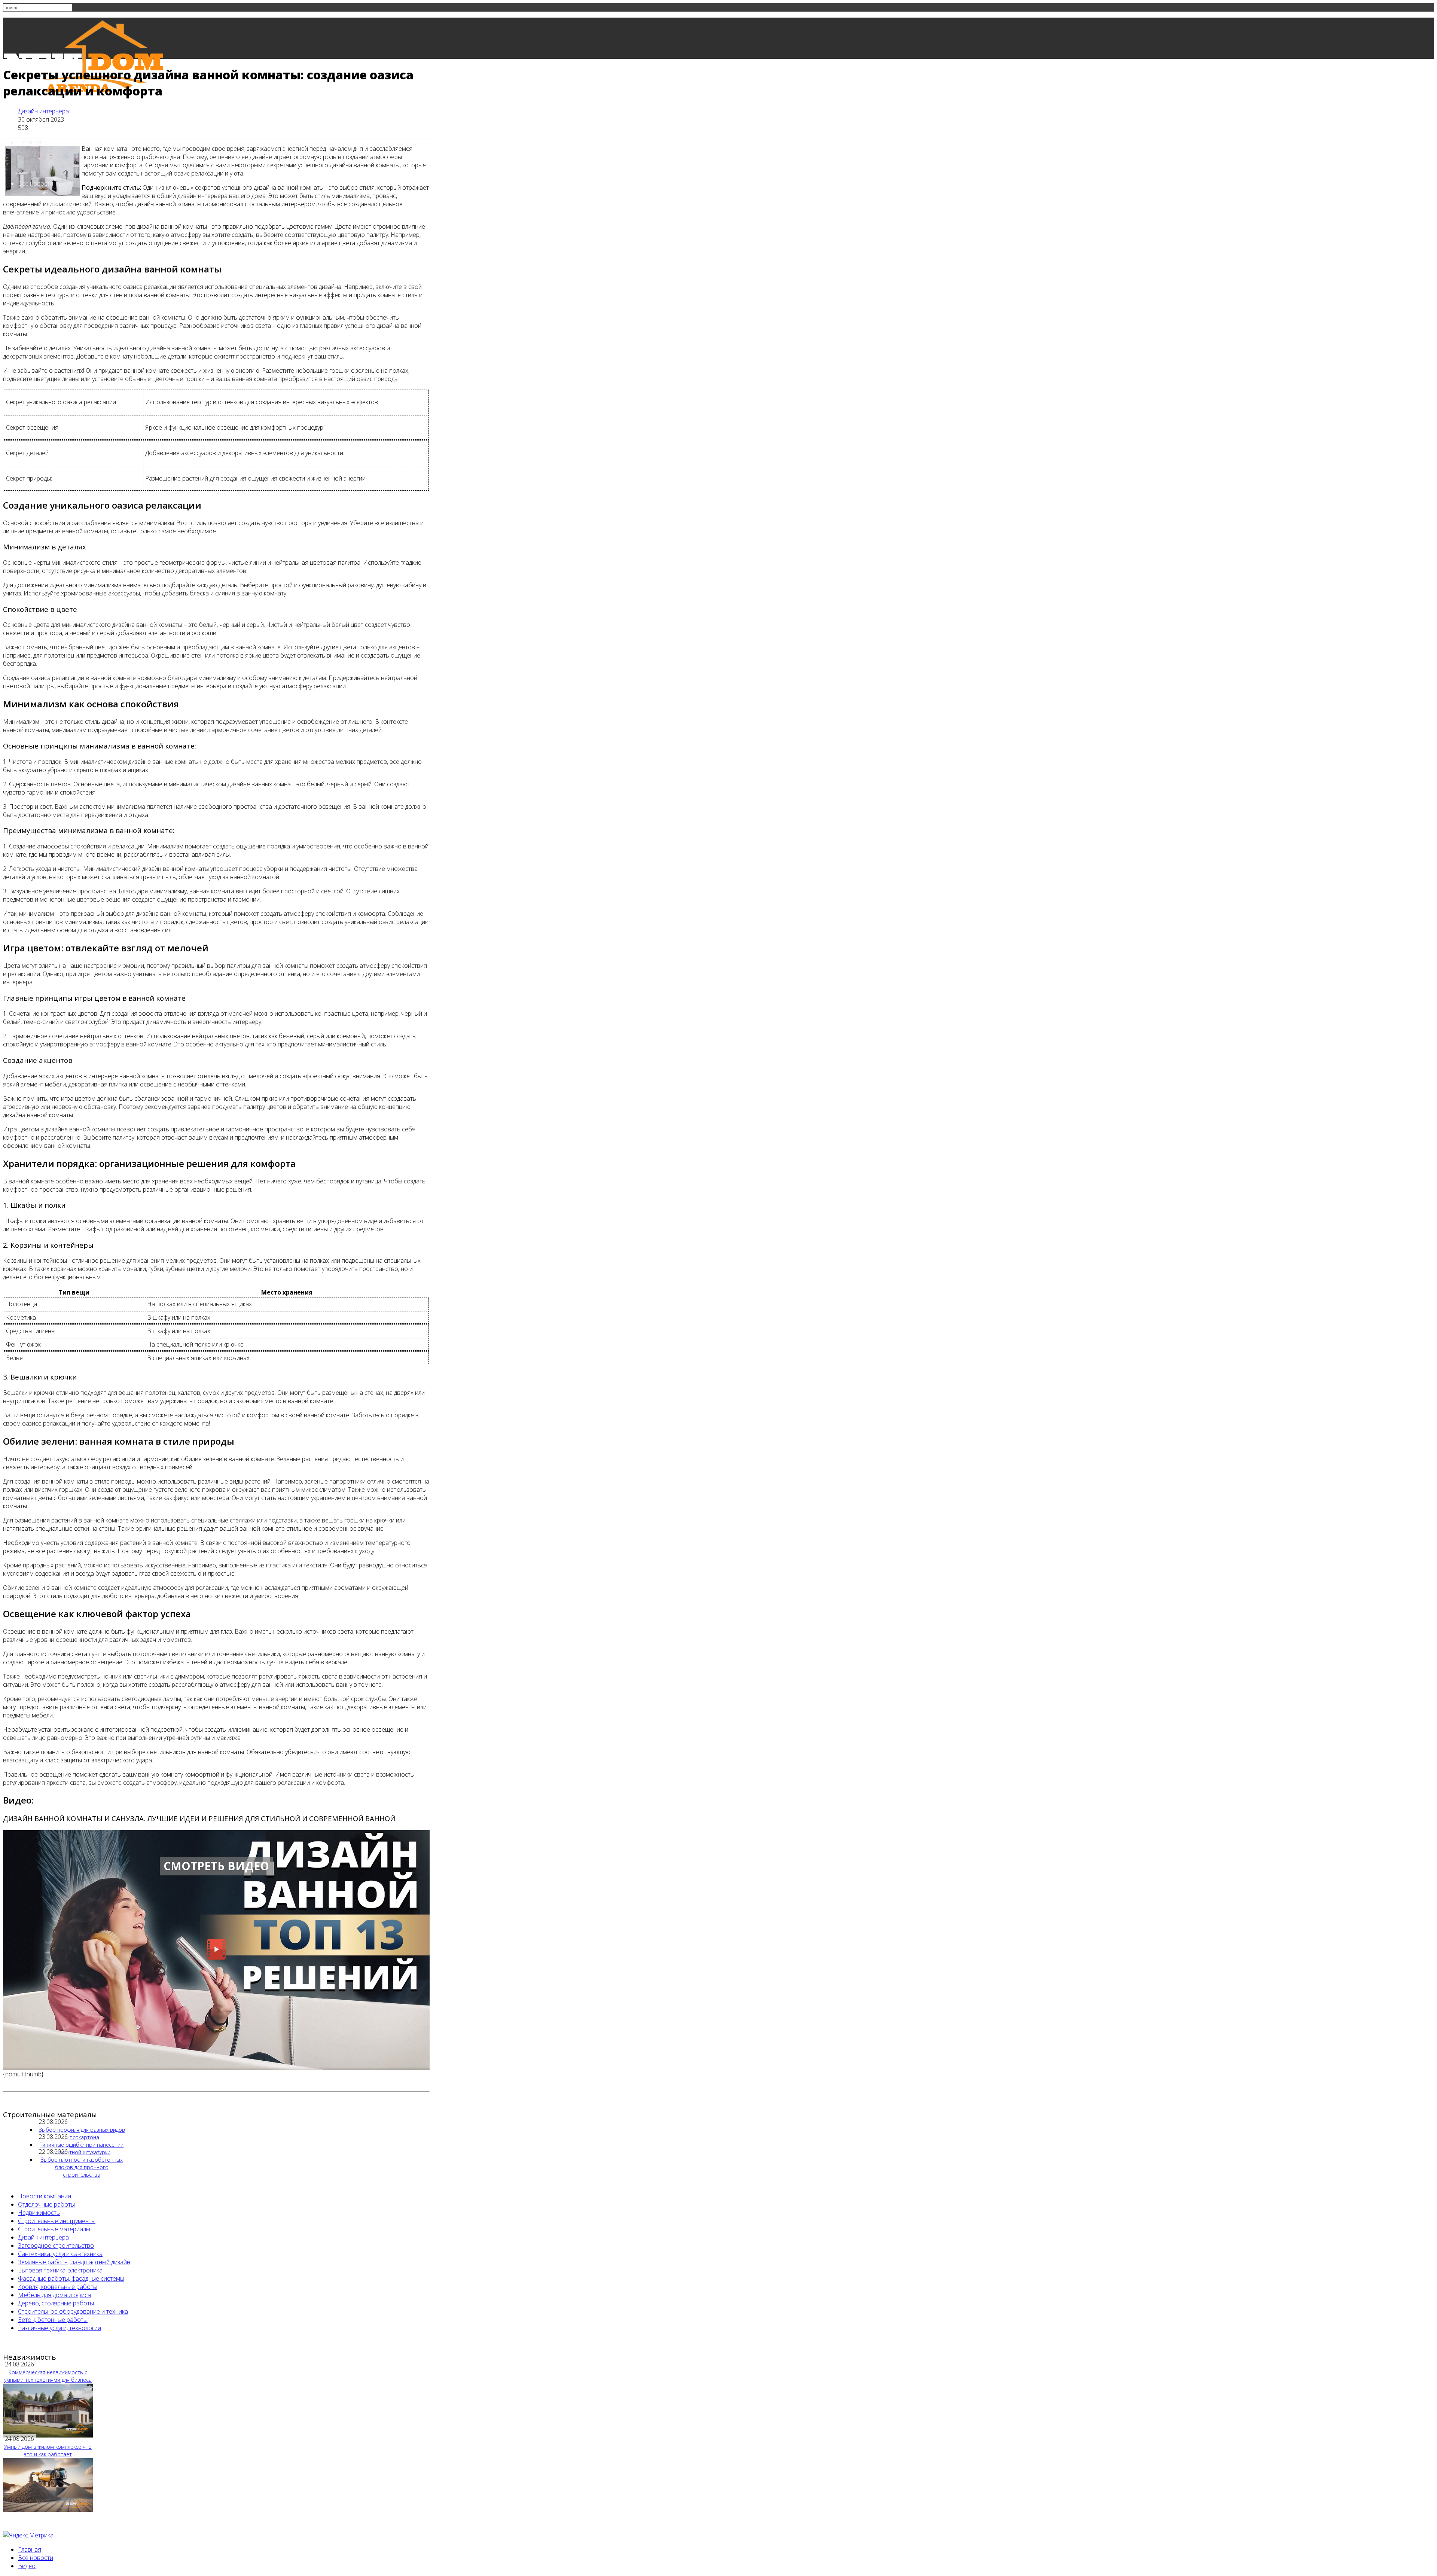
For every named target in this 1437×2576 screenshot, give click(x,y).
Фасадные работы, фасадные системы (71, 2278)
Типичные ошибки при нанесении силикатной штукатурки (82, 2148)
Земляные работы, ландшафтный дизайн (74, 2262)
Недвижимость (39, 2213)
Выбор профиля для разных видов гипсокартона (82, 2133)
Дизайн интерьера (43, 111)
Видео (27, 2566)
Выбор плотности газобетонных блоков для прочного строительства (82, 2167)
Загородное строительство (56, 2246)
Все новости (36, 183)
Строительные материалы (54, 2229)
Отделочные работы (46, 2204)
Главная (30, 142)
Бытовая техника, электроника (60, 2270)
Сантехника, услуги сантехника (60, 2254)
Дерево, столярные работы (56, 2303)
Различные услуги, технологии (60, 2328)
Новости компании (45, 2196)
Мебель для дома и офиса (54, 2295)
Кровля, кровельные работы (58, 2287)
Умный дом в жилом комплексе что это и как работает (48, 2450)
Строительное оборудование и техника (73, 2311)
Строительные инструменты (57, 2221)
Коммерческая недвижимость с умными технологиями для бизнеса (48, 2376)
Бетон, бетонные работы (53, 2320)
